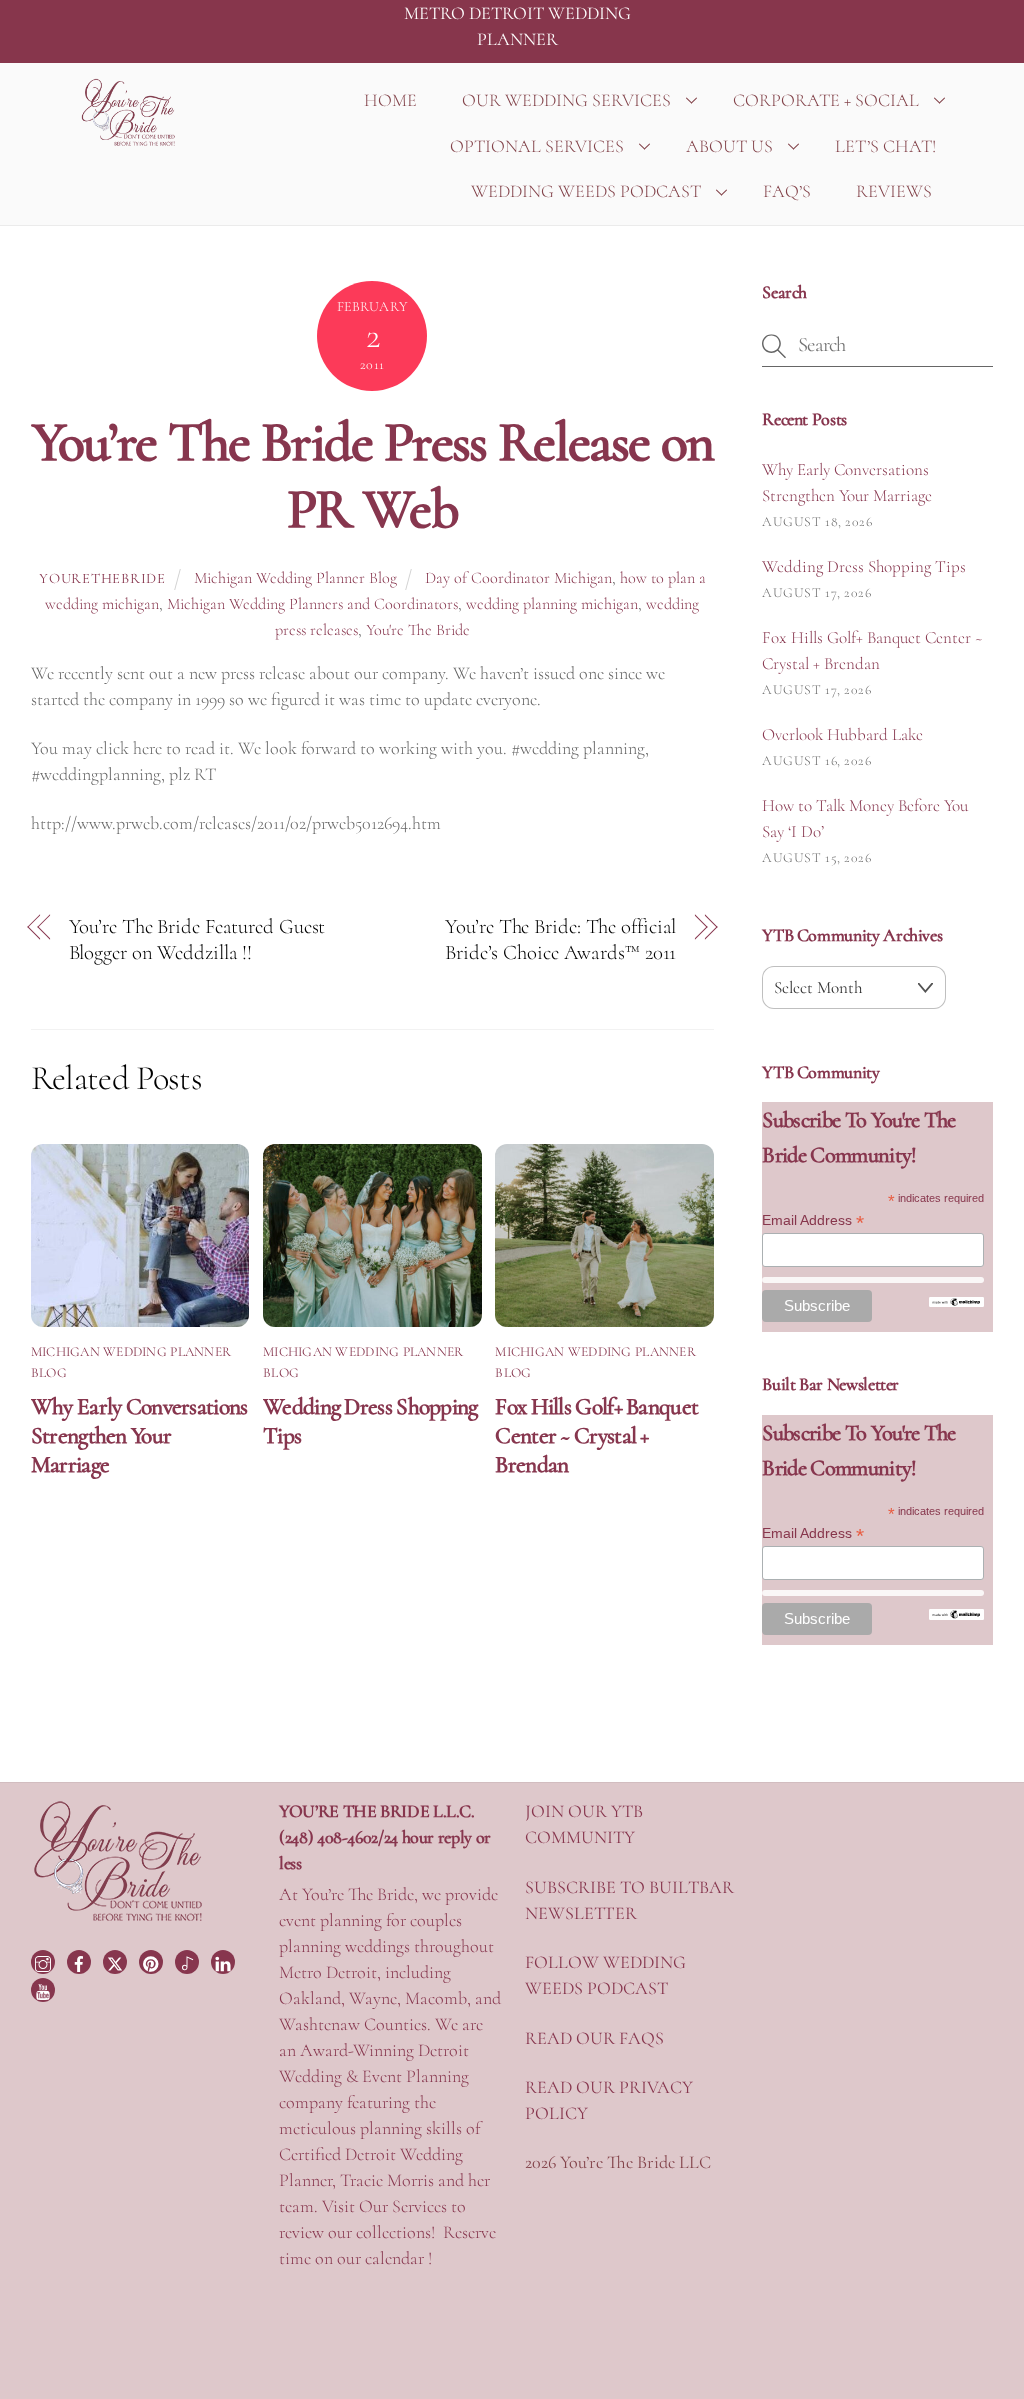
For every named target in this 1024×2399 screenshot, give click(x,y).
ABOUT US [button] (729, 146)
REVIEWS (894, 191)
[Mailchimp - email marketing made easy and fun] (956, 1302)
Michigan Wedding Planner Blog (295, 578)
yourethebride (102, 578)
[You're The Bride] (118, 1919)
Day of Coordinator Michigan (518, 578)
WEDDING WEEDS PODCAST (586, 191)
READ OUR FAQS (594, 2038)
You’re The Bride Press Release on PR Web (373, 475)
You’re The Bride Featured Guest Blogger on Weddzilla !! (197, 939)
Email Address (813, 1220)
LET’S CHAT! (885, 146)
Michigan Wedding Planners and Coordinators (312, 604)
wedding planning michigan (552, 604)
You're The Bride (418, 630)
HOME (390, 100)
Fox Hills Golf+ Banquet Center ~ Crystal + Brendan (596, 1435)
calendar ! (398, 2258)
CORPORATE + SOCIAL (826, 100)
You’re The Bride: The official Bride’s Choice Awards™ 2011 (560, 939)
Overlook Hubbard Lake (842, 734)
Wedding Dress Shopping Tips (864, 566)
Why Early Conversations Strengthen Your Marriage (139, 1435)
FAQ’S (787, 191)
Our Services (403, 2206)
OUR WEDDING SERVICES (566, 100)
